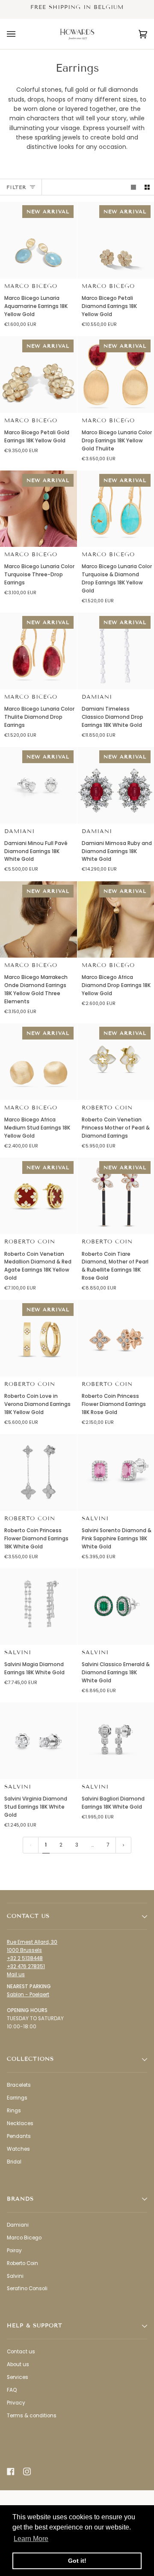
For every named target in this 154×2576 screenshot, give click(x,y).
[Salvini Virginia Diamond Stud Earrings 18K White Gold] (38, 1741)
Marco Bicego (31, 286)
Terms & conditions (32, 2416)
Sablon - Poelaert (28, 1995)
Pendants (19, 2136)
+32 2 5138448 (25, 1958)
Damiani (97, 697)
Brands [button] (20, 2199)
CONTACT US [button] (28, 1916)
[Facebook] (11, 2471)
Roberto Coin (107, 1108)
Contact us (21, 2352)
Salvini (95, 1519)
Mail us (16, 1975)
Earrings (17, 2098)
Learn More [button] (31, 2539)
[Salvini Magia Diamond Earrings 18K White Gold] (38, 1607)
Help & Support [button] (35, 2326)
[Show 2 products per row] (147, 187)
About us (18, 2364)
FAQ (12, 2390)
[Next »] (123, 1845)
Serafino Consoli (27, 2288)
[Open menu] (20, 34)
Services (18, 2377)
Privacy (16, 2403)
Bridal (14, 2162)
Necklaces (20, 2123)
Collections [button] (30, 2059)
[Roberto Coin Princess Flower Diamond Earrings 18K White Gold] (38, 1472)
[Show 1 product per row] (133, 187)
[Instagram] (27, 2471)
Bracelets (19, 2085)
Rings (14, 2111)
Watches (18, 2149)
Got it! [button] (77, 2561)
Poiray (14, 2251)
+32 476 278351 (26, 1966)
